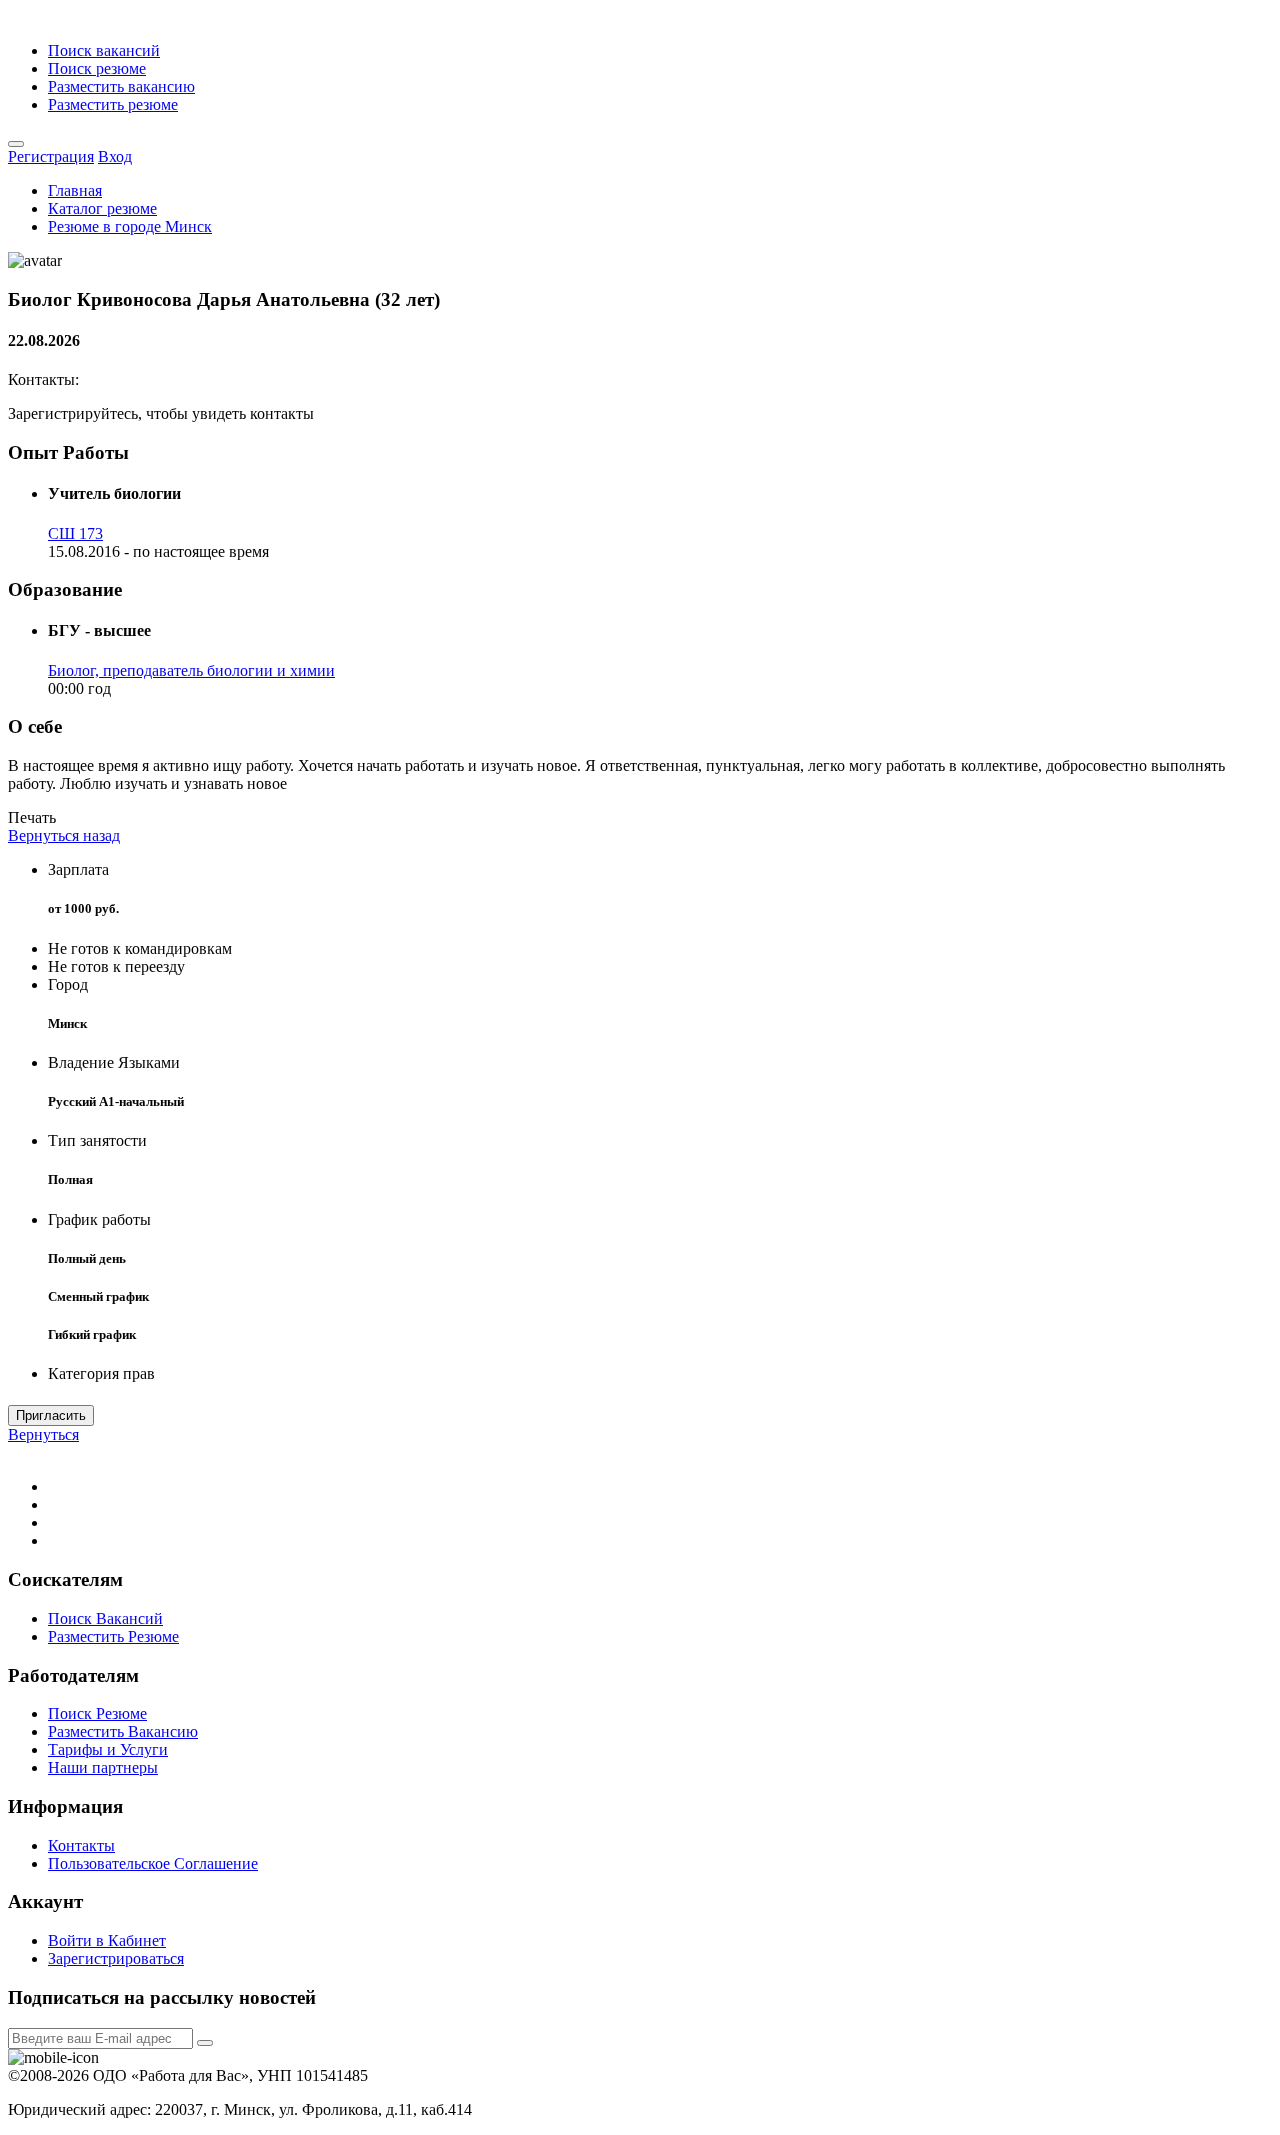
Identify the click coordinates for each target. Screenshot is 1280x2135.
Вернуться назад (64, 835)
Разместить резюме (113, 104)
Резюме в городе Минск (130, 226)
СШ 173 (75, 533)
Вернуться (43, 1434)
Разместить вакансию (121, 86)
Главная (75, 190)
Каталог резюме (102, 208)
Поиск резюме (97, 68)
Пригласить (51, 1415)
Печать (32, 817)
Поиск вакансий (104, 50)
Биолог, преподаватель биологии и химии (191, 670)
